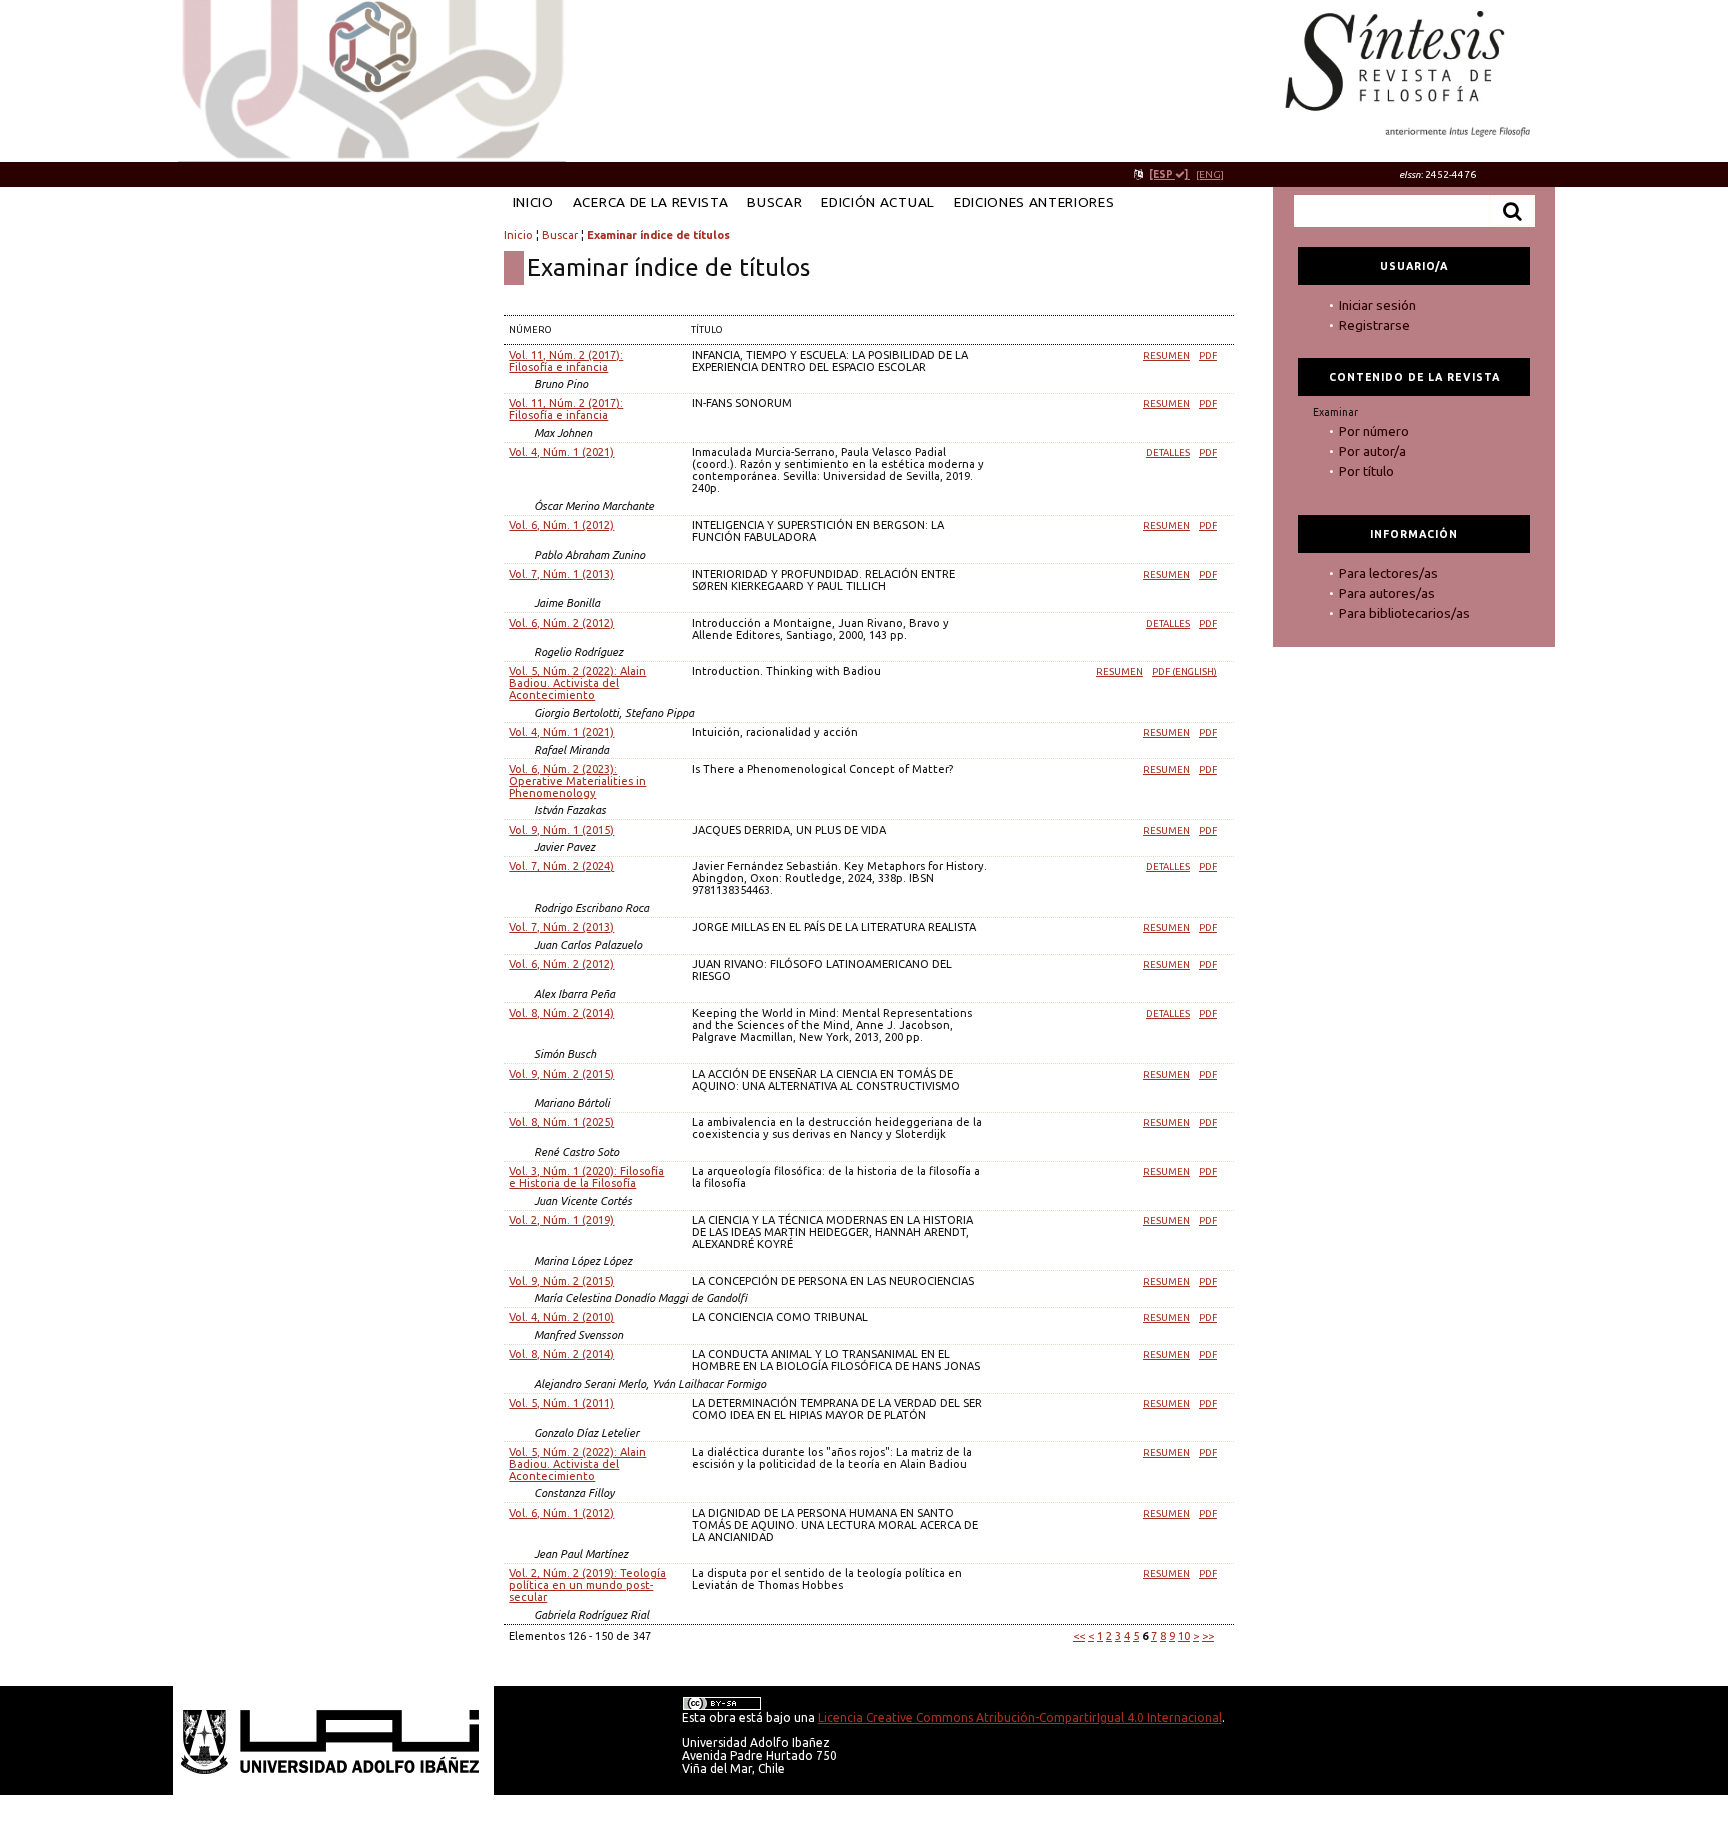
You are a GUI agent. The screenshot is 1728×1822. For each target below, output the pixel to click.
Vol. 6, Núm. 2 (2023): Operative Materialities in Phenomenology (577, 781)
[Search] (1512, 211)
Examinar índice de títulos (658, 235)
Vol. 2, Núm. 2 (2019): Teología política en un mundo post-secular (587, 1585)
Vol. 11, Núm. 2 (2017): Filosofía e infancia (566, 361)
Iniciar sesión (1377, 305)
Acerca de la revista (651, 202)
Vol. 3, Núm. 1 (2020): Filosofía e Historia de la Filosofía (586, 1177)
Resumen (1166, 355)
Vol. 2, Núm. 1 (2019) (561, 1220)
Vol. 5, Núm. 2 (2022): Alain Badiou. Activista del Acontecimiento (577, 683)
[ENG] (1210, 174)
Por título (1366, 471)
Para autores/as (1387, 593)
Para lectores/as (1388, 573)
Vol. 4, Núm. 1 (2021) (561, 452)
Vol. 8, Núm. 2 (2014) (561, 1013)
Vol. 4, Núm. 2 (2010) (561, 1317)
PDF (1208, 355)
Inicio (533, 202)
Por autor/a (1372, 451)
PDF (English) (1184, 671)
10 (1184, 1636)
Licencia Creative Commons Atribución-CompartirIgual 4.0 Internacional (1020, 1717)
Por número (1374, 431)
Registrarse (1374, 325)
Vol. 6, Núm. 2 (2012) (561, 623)
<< (1079, 1636)
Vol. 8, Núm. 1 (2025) (561, 1122)
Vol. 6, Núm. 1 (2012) (561, 525)
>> (1208, 1636)
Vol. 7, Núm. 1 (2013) (561, 574)
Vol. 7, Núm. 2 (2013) (561, 927)
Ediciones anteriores (1034, 202)
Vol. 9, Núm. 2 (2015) (561, 1074)
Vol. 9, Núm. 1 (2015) (561, 830)
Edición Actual (877, 202)
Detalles (1168, 452)
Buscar (774, 202)
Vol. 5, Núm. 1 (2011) (561, 1403)
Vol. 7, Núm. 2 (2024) (561, 866)
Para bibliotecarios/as (1404, 613)
